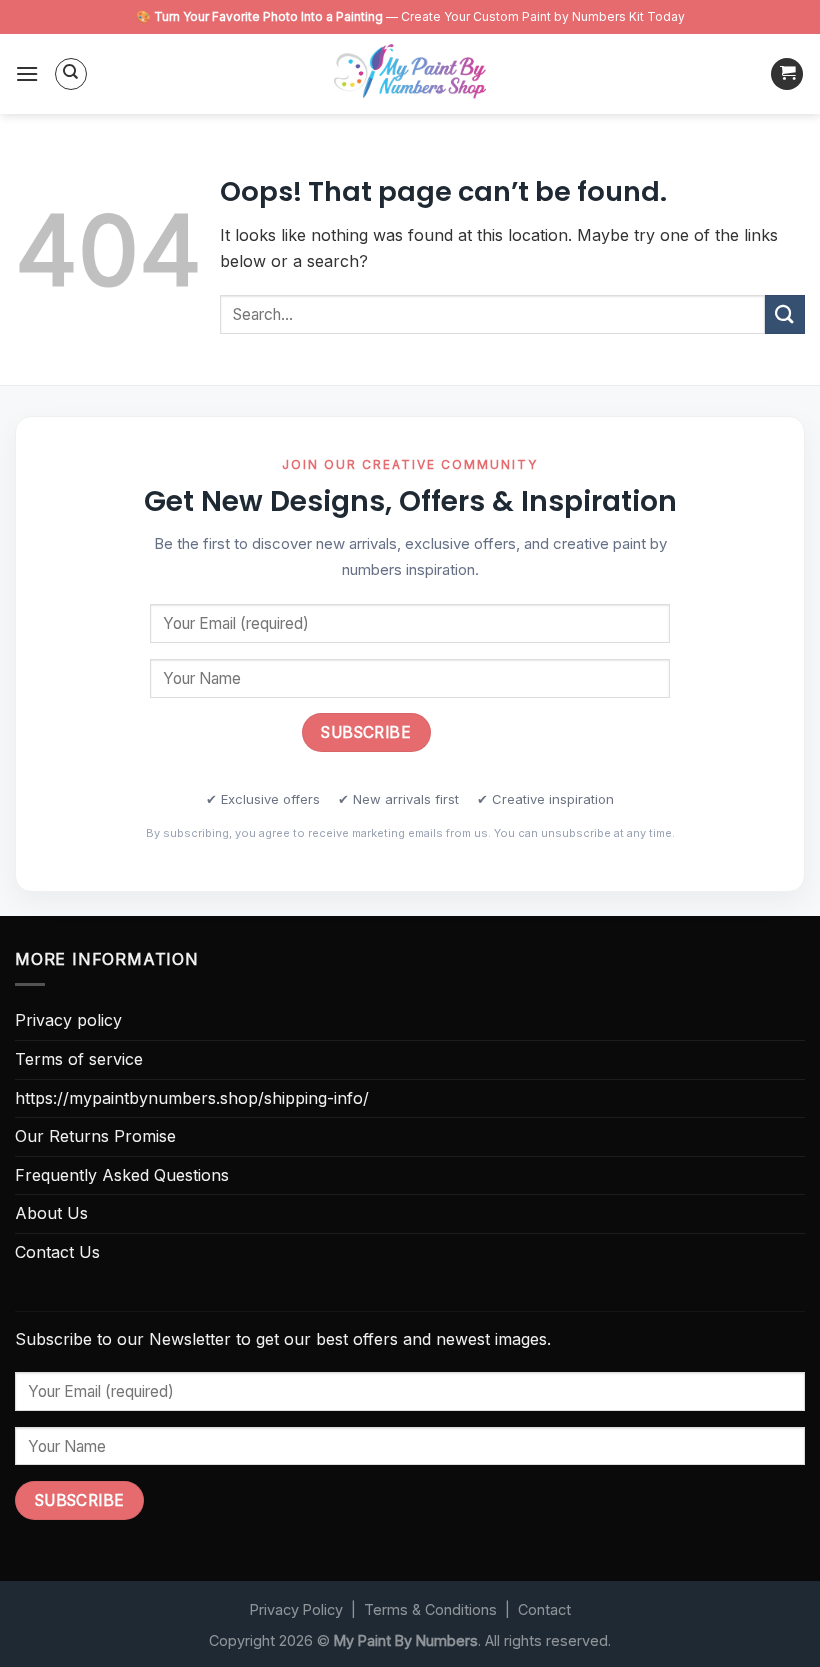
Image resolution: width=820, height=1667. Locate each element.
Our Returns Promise (95, 1136)
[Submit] (785, 314)
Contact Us (57, 1252)
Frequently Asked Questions (122, 1175)
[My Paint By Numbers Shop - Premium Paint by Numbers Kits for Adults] (410, 74)
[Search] (71, 74)
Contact (544, 1609)
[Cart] (787, 74)
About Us (51, 1213)
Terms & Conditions (430, 1609)
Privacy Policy (296, 1609)
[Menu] (27, 73)
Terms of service (79, 1059)
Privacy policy (68, 1020)
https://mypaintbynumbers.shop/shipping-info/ (192, 1098)
